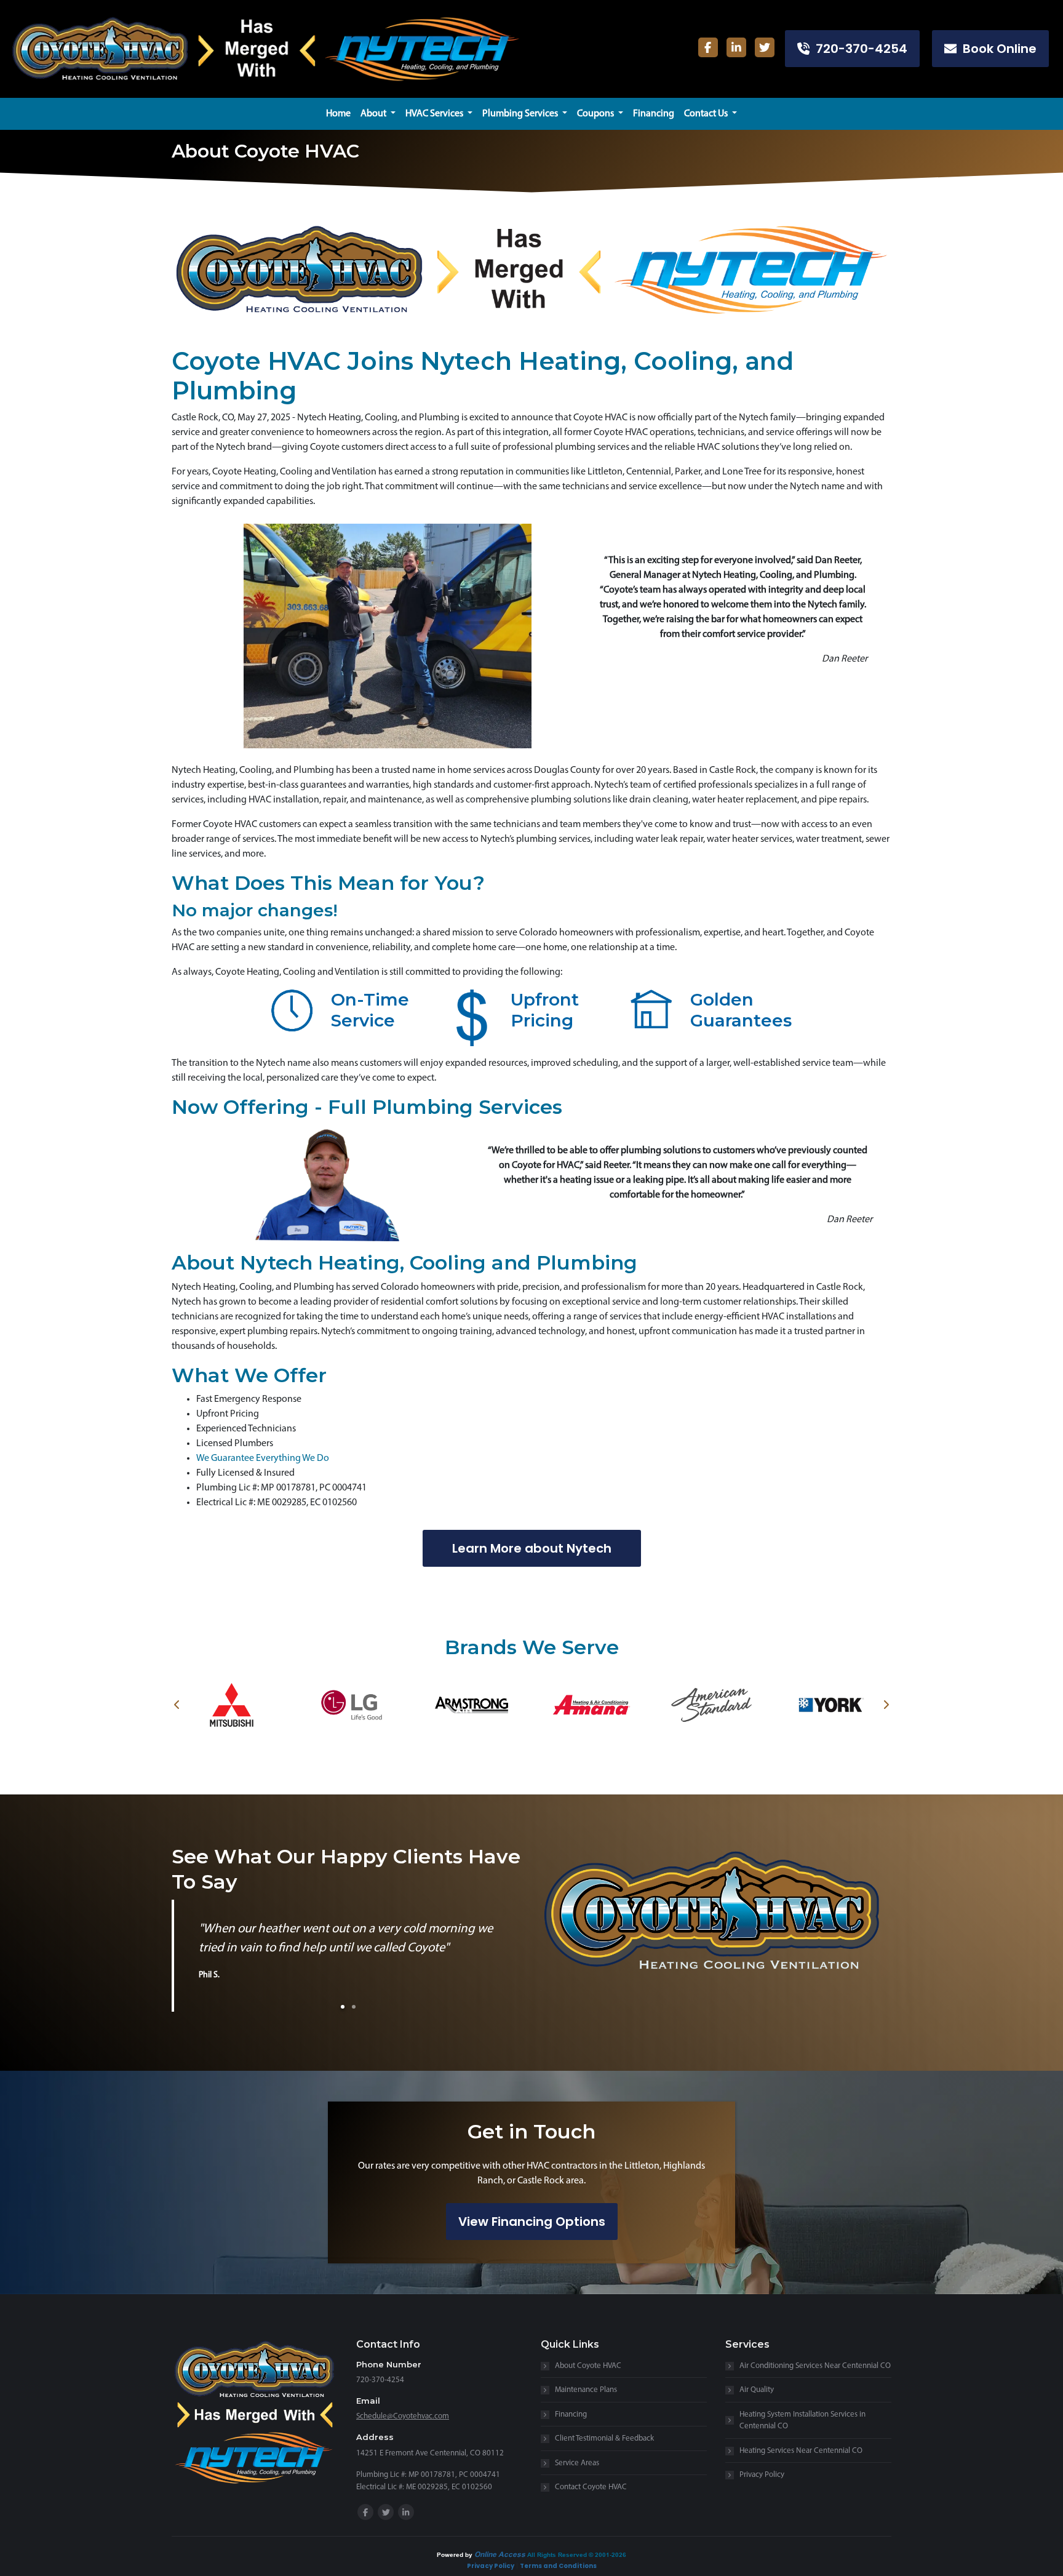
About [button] (374, 114)
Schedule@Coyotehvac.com (403, 2416)
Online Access (500, 2554)
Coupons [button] (596, 114)
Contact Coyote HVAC (591, 2487)
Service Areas (577, 2463)
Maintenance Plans (586, 2390)
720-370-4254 (858, 49)
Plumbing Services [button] (521, 114)
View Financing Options (532, 2222)
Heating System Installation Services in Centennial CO (802, 2421)
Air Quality (757, 2390)
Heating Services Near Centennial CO (801, 2451)
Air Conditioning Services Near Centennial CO (815, 2366)
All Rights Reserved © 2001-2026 (577, 2554)
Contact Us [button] (707, 114)
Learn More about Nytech (532, 1548)
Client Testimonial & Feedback (604, 2438)
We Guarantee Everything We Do (263, 1458)
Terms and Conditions (558, 2566)
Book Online (997, 49)
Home (338, 114)
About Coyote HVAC (588, 2366)
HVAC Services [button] (435, 114)
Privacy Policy (762, 2475)
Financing (654, 114)
